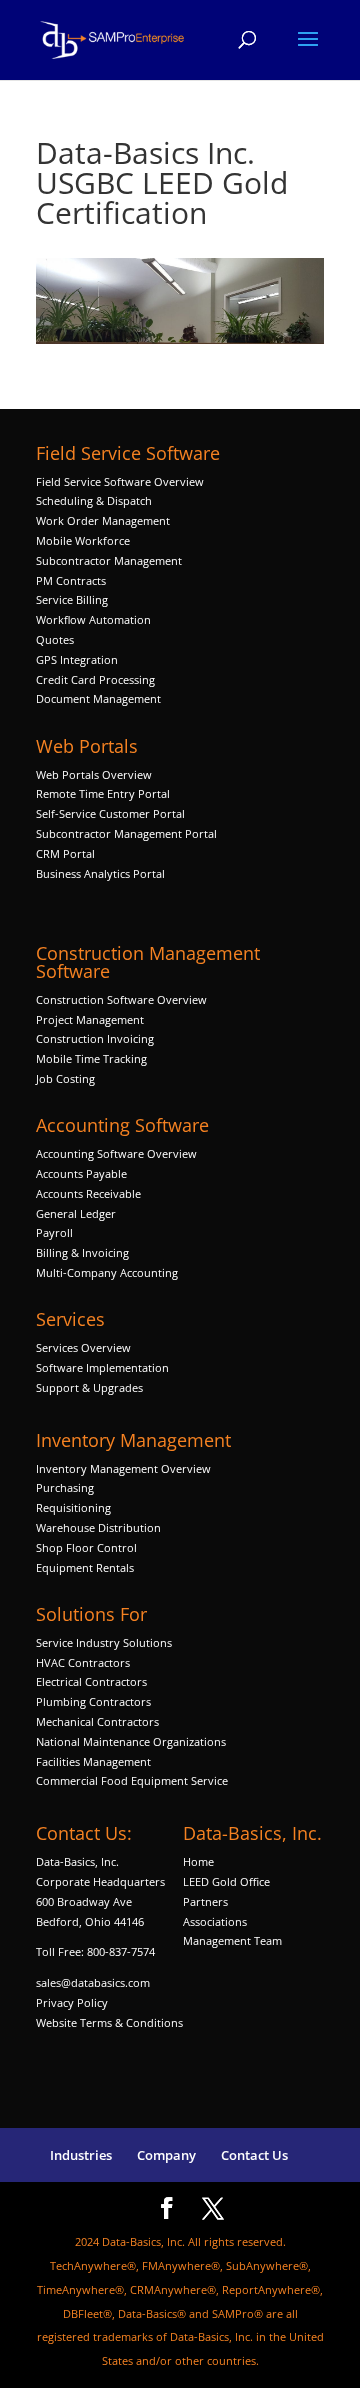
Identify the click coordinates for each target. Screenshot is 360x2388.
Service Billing (72, 599)
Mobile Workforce (83, 540)
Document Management (100, 698)
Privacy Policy (72, 2002)
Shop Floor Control (86, 1547)
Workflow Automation (93, 619)
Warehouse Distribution (98, 1527)
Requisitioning (75, 1507)
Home (198, 1861)
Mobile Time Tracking (91, 1058)
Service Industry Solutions (104, 1642)
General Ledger (76, 1213)
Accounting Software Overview (116, 1153)
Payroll (54, 1232)
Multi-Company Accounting (107, 1272)
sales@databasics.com (93, 1982)
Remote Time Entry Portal (103, 793)
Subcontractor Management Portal (126, 833)
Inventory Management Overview (123, 1468)
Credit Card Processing (95, 679)
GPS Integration (77, 659)
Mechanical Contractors (97, 1721)
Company (166, 2155)
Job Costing (65, 1078)
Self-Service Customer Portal (110, 813)
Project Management (90, 1019)
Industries (81, 2155)
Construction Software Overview (121, 999)
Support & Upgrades (89, 1387)
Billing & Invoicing (82, 1252)
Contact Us (254, 2155)
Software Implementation (102, 1367)
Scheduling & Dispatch (94, 500)
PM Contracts (71, 580)
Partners (205, 1901)
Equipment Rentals (85, 1567)
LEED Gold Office (226, 1881)
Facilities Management (93, 1761)
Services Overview (83, 1347)
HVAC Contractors (83, 1662)
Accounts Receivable (88, 1193)
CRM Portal (65, 853)
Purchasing (65, 1487)
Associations (215, 1921)
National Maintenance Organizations (131, 1741)
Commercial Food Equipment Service (132, 1780)
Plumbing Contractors (93, 1701)
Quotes (55, 639)
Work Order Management (103, 520)
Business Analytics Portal (100, 873)
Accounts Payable (81, 1173)
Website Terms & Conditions (109, 2022)
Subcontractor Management (109, 560)
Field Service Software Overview (120, 481)
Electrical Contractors (91, 1681)
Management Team (232, 1940)
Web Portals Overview (94, 774)
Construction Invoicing (96, 1038)
